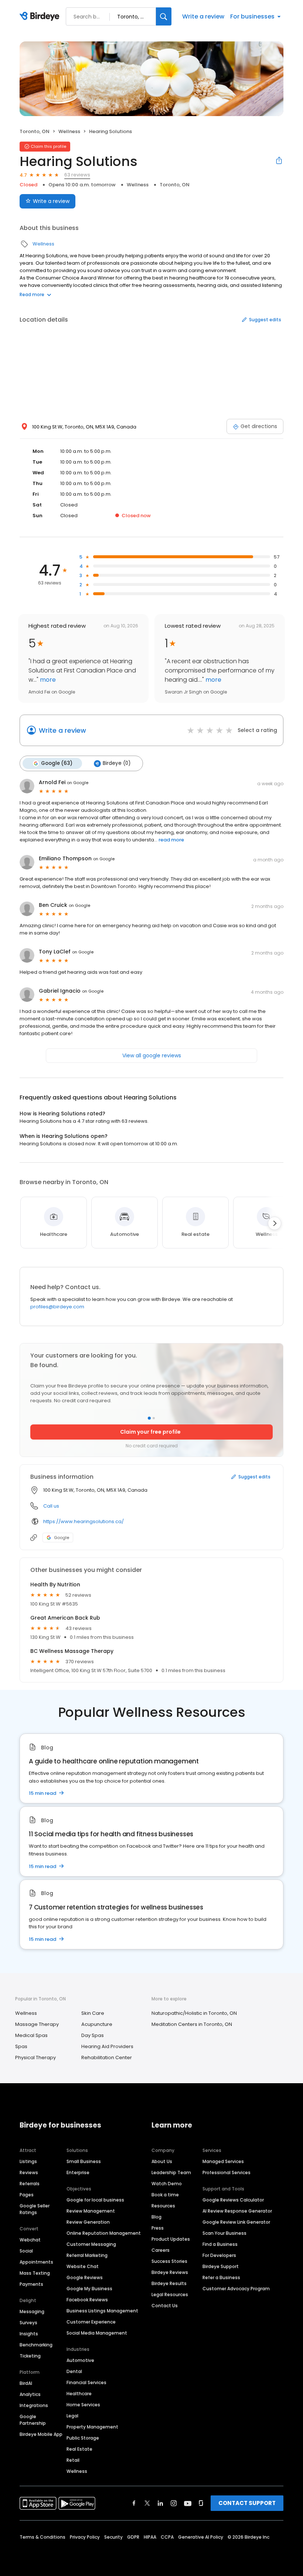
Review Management (91, 2211)
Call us (51, 1506)
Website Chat (83, 2266)
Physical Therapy (35, 2058)
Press (158, 2228)
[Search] (164, 16)
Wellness (69, 131)
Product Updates (171, 2239)
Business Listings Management (102, 2311)
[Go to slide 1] (149, 1418)
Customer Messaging (91, 2244)
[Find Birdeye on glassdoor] (201, 2503)
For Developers (219, 2255)
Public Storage (83, 2438)
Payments (31, 2284)
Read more (32, 294)
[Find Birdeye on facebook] (134, 2503)
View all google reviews (152, 1055)
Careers (161, 2250)
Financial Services (86, 2382)
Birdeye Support (221, 2266)
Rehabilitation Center (107, 2058)
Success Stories (169, 2261)
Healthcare (79, 2394)
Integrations (34, 2405)
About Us (162, 2161)
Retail (73, 2460)
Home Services (83, 2405)
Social (26, 2251)
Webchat (30, 2240)
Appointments (36, 2262)
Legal (72, 2416)
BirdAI (26, 2383)
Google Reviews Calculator (233, 2200)
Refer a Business (221, 2277)
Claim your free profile (150, 1432)
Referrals (30, 2184)
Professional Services (227, 2172)
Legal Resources (170, 2294)
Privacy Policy (85, 2537)
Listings (28, 2161)
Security (113, 2537)
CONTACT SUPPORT (247, 2503)
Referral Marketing (87, 2255)
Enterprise (78, 2172)
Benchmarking (36, 2345)
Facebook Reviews (87, 2300)
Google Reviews (85, 2277)
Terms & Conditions (42, 2537)
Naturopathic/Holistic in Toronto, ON (194, 2013)
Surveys (28, 2323)
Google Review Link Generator (236, 2222)
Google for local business (95, 2200)
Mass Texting (35, 2273)
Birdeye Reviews (170, 2272)
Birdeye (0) (117, 763)
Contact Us (165, 2306)
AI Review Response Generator (237, 2211)
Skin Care (93, 2013)
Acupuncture (97, 2024)
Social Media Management (97, 2333)
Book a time (165, 2195)
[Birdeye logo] (41, 17)
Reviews (29, 2172)
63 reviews (77, 175)
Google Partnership (33, 2420)
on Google (78, 783)
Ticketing (30, 2356)
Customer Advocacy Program (236, 2289)
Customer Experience (91, 2322)
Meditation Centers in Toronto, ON (192, 2024)
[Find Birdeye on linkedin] (160, 2503)
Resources (163, 2206)
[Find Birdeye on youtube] (188, 2503)
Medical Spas (31, 2035)
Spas (21, 2046)
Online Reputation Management (104, 2233)
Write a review (203, 16)
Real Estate (79, 2449)
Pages (27, 2195)
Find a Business (220, 2244)
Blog (156, 2217)
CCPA (167, 2537)
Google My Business (89, 2289)
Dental (74, 2371)
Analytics (30, 2394)
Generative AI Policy (201, 2537)
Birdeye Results (169, 2283)
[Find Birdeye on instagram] (174, 2503)
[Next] (275, 1223)
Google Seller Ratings (35, 2209)
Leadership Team (171, 2172)
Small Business (84, 2161)
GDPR (133, 2537)
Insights (29, 2334)
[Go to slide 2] (154, 1418)
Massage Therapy (37, 2024)
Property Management (92, 2427)
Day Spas (93, 2035)
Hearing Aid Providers (107, 2046)
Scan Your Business (224, 2233)
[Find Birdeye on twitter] (147, 2503)
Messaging (32, 2311)
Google (62, 1538)
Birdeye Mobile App (41, 2434)
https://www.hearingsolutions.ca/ (84, 1521)
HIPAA (150, 2537)
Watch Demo (167, 2184)
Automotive (80, 2360)
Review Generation (88, 2222)
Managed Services (223, 2161)
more (47, 680)
